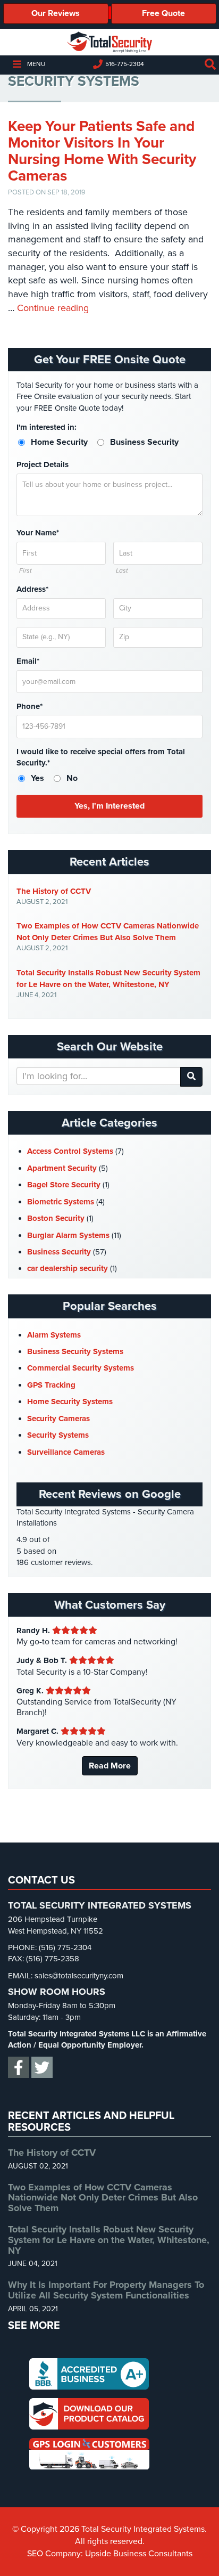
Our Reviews (56, 13)
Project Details (43, 464)
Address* (32, 589)
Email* (28, 661)
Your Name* (38, 533)
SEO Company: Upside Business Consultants (110, 2554)
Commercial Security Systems (81, 1368)
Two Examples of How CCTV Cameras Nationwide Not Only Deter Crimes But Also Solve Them (108, 932)
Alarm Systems (54, 1335)
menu (36, 64)
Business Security (59, 1252)
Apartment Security (62, 1168)
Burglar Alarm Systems (68, 1235)
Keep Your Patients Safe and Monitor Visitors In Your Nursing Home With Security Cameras (102, 151)
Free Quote (163, 13)
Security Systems (58, 1435)
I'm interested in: (47, 427)
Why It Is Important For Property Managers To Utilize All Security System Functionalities (106, 2290)
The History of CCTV (54, 891)
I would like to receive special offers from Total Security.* (101, 757)
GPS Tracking (51, 1385)
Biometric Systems (61, 1202)
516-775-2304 (125, 64)
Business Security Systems (75, 1351)
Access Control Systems (70, 1151)
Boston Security (56, 1218)
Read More (110, 1766)
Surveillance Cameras (66, 1452)
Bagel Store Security (64, 1185)
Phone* (30, 706)
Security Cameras (58, 1419)
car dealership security (68, 1268)
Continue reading (53, 308)
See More (34, 2326)
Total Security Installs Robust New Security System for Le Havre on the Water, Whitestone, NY (108, 979)
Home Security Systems (70, 1401)
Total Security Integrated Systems (109, 42)
